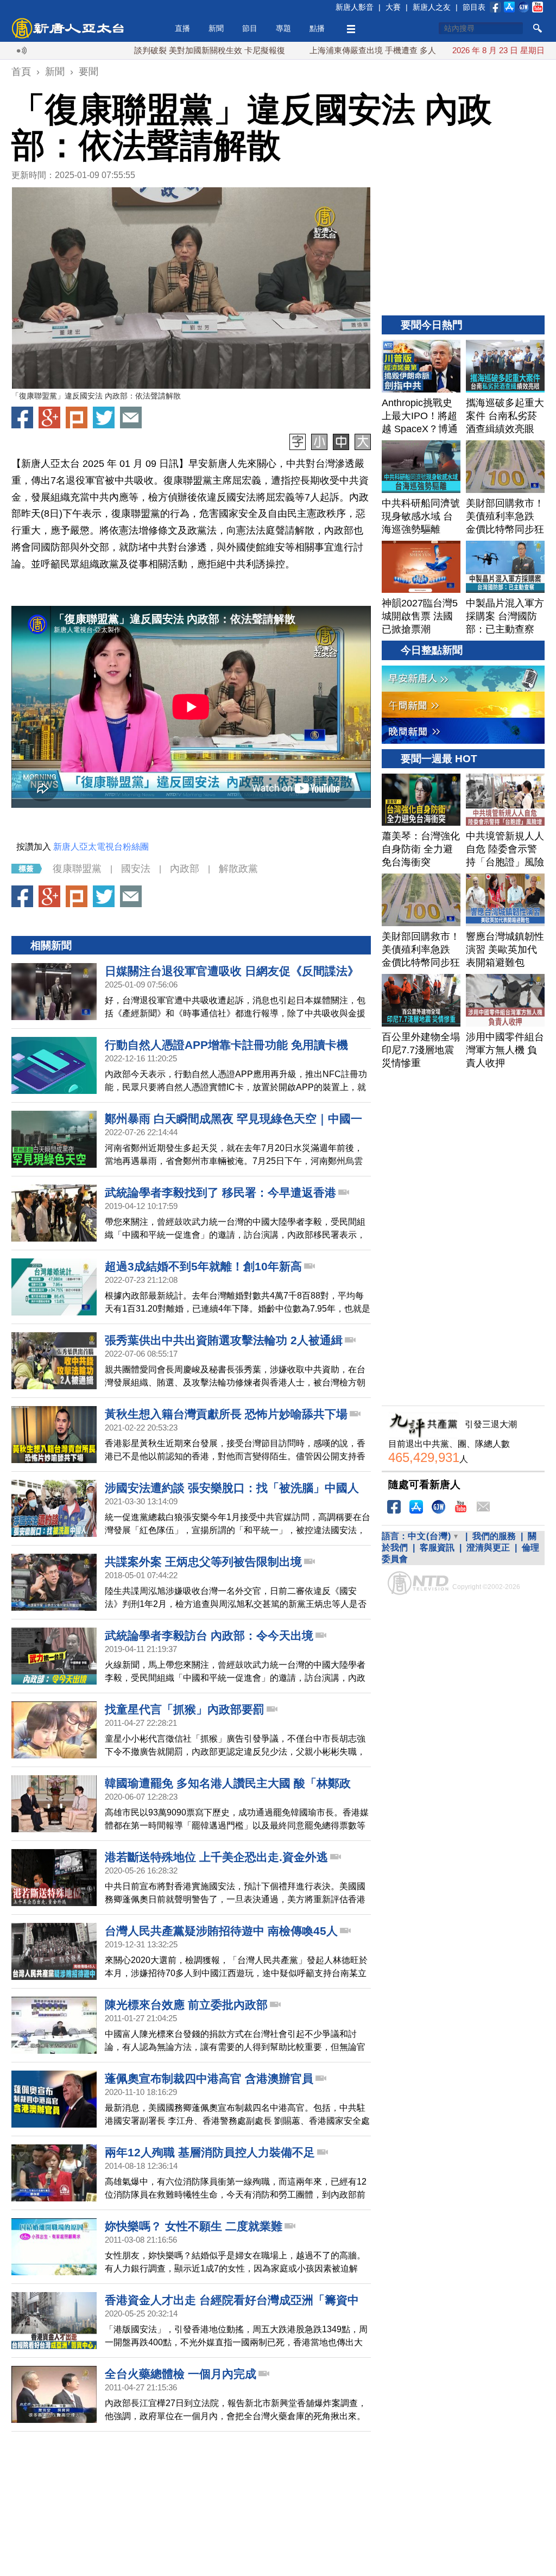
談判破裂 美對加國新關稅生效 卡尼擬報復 (148, 50)
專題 (283, 28)
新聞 (216, 28)
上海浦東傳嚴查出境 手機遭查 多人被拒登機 (327, 50)
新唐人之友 (432, 7)
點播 (317, 28)
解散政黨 (238, 869)
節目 (250, 28)
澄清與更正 (488, 1548)
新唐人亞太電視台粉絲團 (101, 847)
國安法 (136, 869)
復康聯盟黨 (77, 869)
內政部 (185, 869)
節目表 (474, 7)
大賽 (393, 7)
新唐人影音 (355, 7)
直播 (182, 28)
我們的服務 (494, 1536)
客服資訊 (437, 1548)
